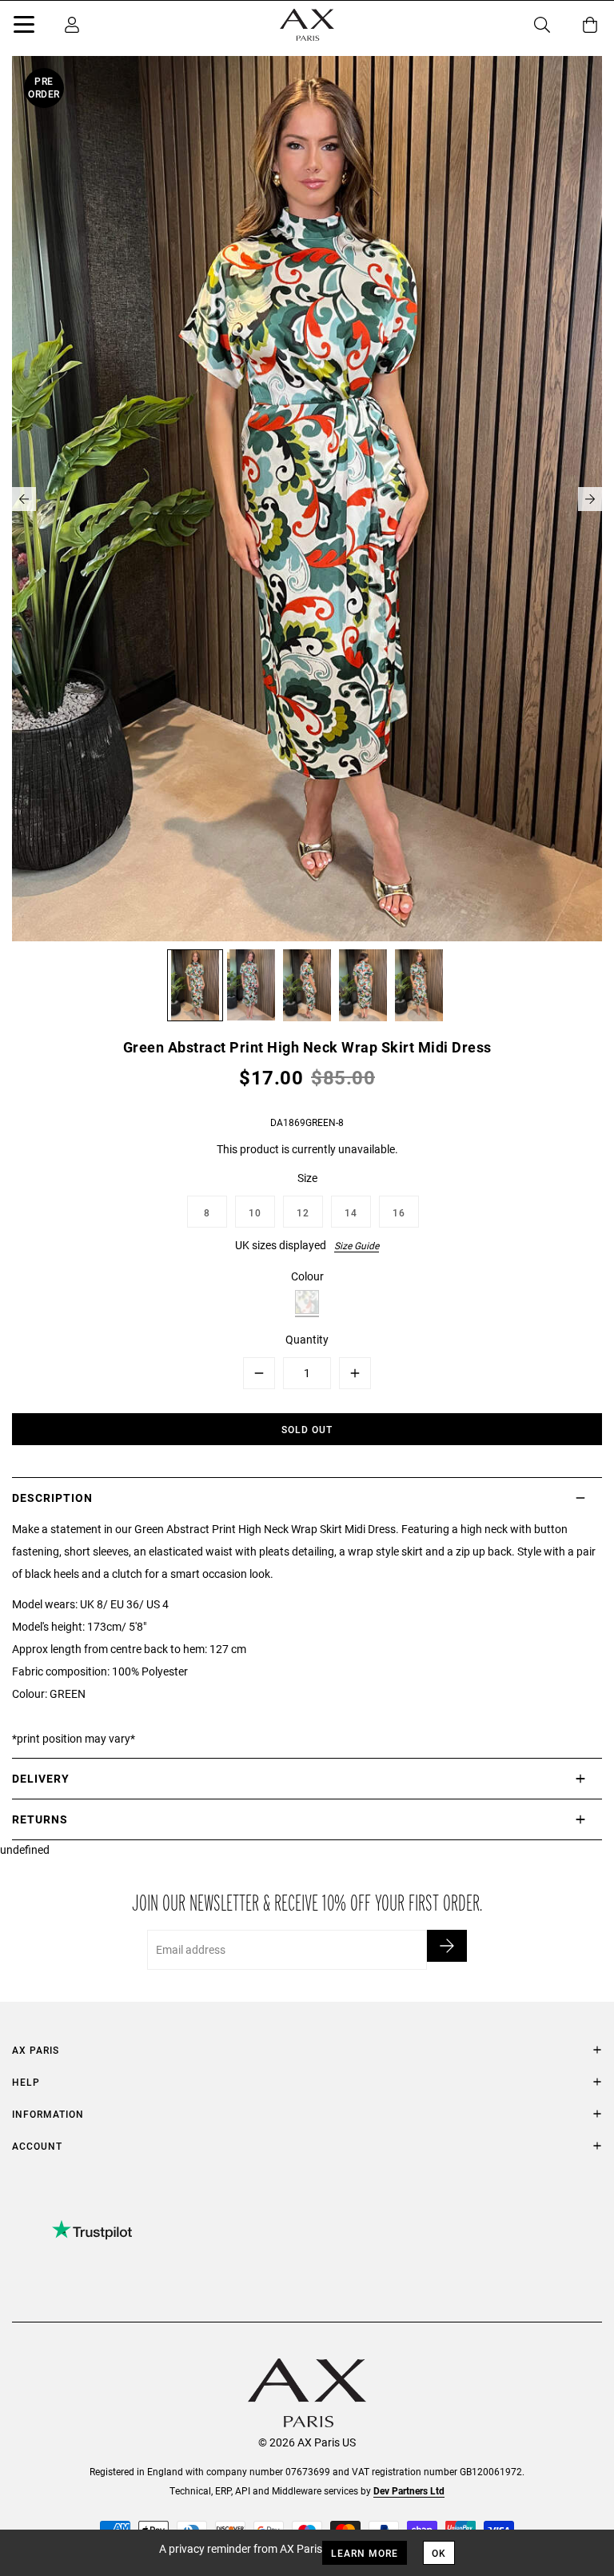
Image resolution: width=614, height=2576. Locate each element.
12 (303, 1212)
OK (439, 2553)
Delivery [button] (41, 1778)
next (590, 499)
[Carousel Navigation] (307, 499)
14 (351, 1212)
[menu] (24, 27)
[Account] (72, 25)
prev (24, 499)
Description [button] (52, 1498)
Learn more (365, 2553)
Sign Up (447, 1946)
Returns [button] (40, 1819)
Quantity (307, 1339)
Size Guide (357, 1245)
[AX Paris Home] (307, 25)
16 (399, 1212)
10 (255, 1212)
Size (307, 1178)
